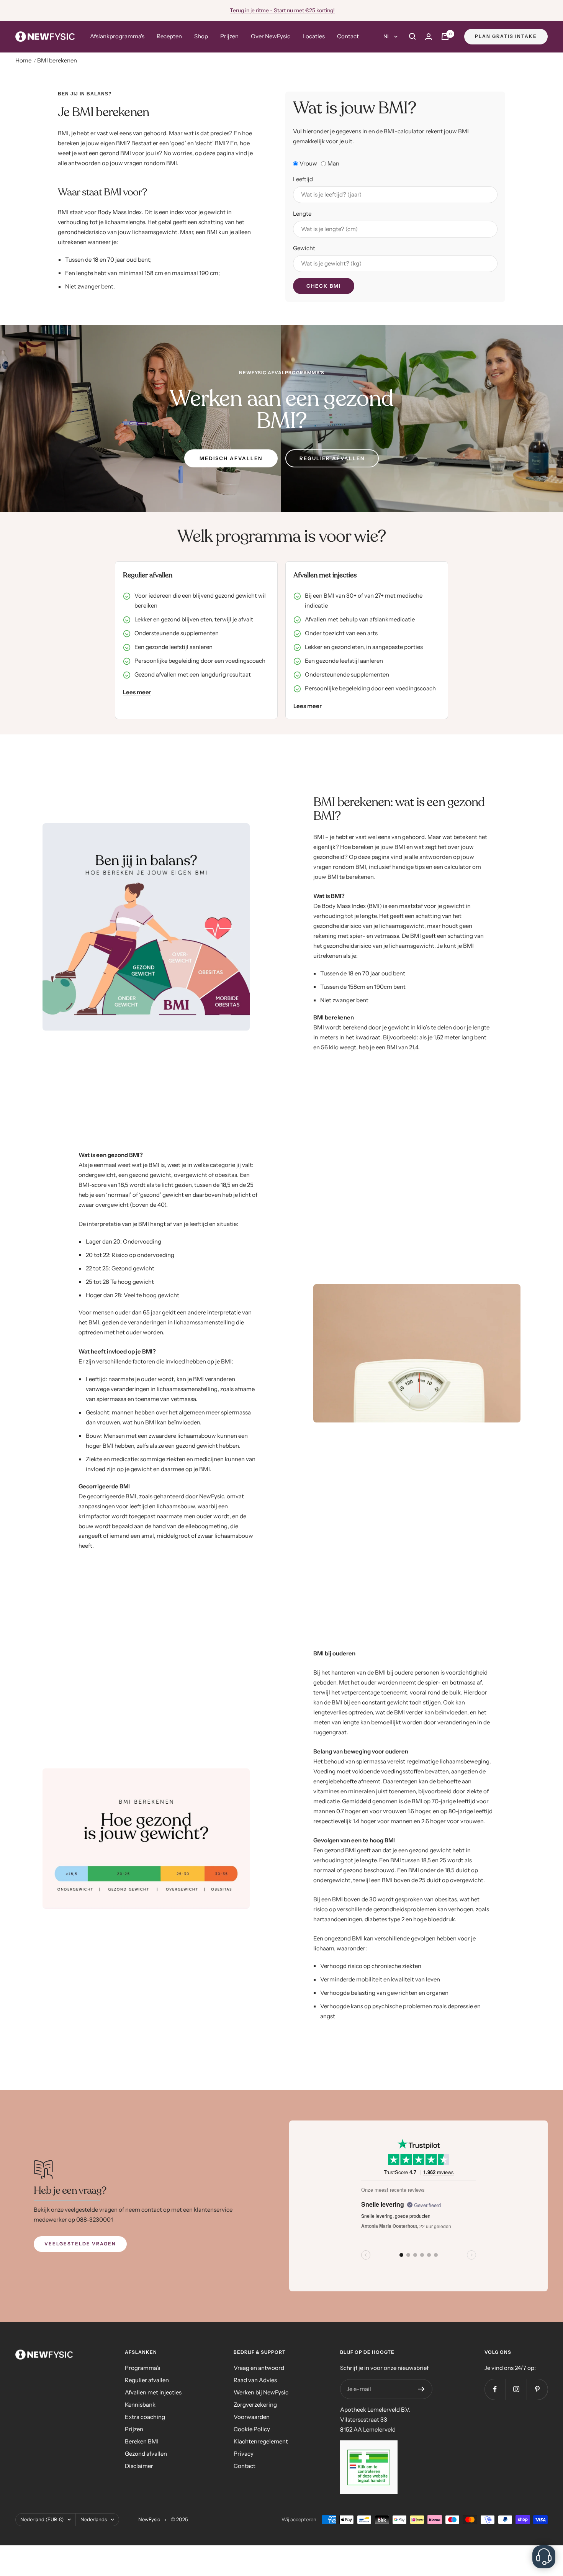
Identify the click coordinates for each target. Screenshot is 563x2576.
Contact (348, 36)
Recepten (169, 36)
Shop (201, 36)
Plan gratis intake (506, 36)
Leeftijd (303, 179)
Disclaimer (139, 2466)
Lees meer (137, 692)
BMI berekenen (57, 60)
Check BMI (324, 286)
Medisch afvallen (231, 458)
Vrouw (308, 163)
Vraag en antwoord (259, 2368)
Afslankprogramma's (117, 36)
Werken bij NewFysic (261, 2392)
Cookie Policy (252, 2429)
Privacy (244, 2454)
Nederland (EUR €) (42, 2519)
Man (333, 163)
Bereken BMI (142, 2441)
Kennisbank (140, 2405)
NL (387, 36)
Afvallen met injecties (153, 2392)
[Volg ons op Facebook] (495, 2389)
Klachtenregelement (261, 2441)
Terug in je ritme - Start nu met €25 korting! (282, 10)
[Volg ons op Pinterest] (537, 2389)
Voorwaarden (252, 2417)
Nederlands (94, 2519)
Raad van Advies (255, 2380)
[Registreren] (421, 2389)
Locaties (314, 36)
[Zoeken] (412, 36)
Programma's (142, 2368)
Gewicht (304, 248)
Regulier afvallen (332, 458)
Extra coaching (145, 2417)
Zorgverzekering (255, 2405)
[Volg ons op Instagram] (516, 2389)
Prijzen (229, 36)
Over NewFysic (271, 36)
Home (23, 60)
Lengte (302, 214)
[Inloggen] (429, 37)
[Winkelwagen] (445, 36)
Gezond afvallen (146, 2454)
